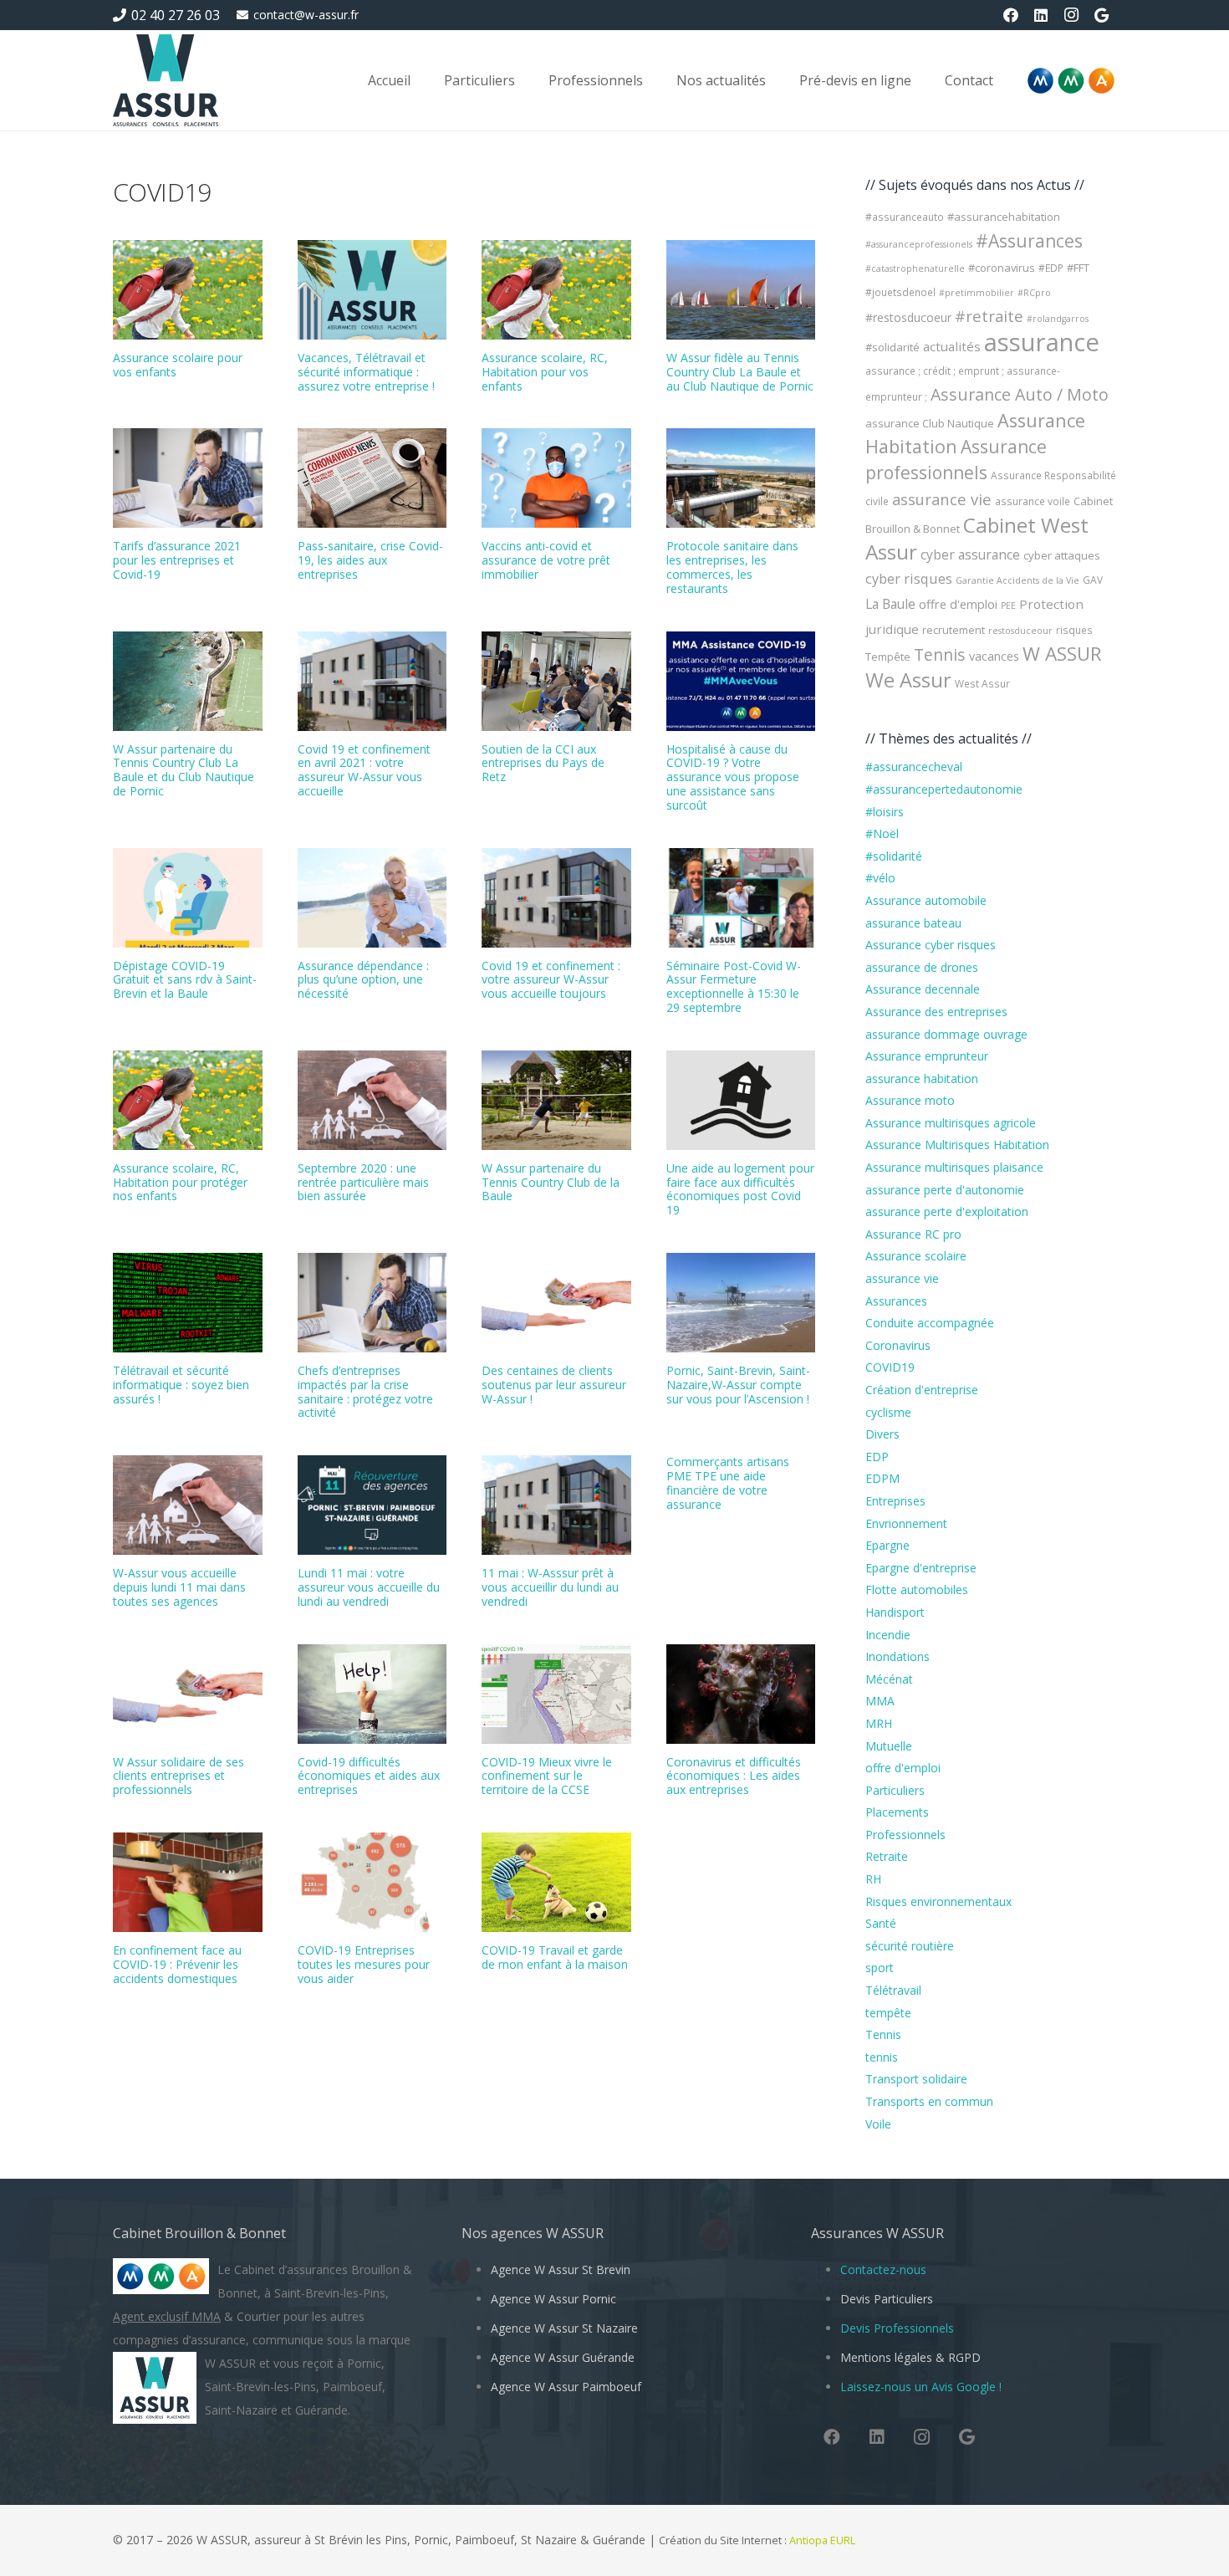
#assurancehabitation (1004, 217)
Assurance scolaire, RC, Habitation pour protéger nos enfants (180, 1182)
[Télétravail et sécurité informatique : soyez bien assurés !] (188, 1303)
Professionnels (905, 1835)
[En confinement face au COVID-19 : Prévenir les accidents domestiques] (188, 1882)
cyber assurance (970, 555)
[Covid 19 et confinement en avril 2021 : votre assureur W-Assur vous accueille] (372, 681)
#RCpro (1034, 293)
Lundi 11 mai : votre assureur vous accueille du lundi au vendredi (369, 1587)
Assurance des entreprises (936, 1012)
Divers (882, 1434)
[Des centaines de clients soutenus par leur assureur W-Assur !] (556, 1303)
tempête (888, 2013)
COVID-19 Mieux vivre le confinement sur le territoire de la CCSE (547, 1776)
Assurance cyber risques (931, 945)
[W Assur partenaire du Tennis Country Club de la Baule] (556, 1100)
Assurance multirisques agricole (951, 1123)
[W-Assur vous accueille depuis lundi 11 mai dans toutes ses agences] (188, 1505)
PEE (1008, 606)
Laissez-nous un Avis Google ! (921, 2387)
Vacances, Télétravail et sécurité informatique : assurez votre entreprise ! (366, 372)
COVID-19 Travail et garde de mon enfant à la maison (555, 1957)
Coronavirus (898, 1345)
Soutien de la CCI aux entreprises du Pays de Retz (543, 763)
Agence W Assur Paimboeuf (566, 2387)
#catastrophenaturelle (915, 268)
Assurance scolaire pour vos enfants (178, 365)
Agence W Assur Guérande (563, 2357)
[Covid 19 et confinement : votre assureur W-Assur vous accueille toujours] (556, 898)
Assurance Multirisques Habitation (957, 1145)
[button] (527, 80)
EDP (877, 1457)
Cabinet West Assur (977, 538)
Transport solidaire (916, 2079)
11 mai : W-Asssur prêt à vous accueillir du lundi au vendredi (550, 1587)
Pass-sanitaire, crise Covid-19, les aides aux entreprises (370, 560)
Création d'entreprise (922, 1390)
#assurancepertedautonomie (944, 789)
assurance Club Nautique (930, 423)
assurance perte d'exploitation (947, 1211)
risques (1074, 630)
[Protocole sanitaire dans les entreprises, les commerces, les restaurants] (741, 478)
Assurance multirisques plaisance (954, 1167)
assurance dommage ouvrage (946, 1034)
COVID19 (890, 1367)
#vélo (880, 878)
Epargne (887, 1545)
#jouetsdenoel (900, 292)
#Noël (882, 833)
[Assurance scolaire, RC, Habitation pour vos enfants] (556, 290)
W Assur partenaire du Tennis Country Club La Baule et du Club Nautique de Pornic (184, 770)
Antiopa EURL (824, 2540)
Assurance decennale (923, 989)
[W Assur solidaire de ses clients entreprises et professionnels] (188, 1694)
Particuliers (895, 1790)
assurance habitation (922, 1078)
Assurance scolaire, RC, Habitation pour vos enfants (545, 372)
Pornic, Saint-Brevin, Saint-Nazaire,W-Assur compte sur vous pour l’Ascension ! (738, 1385)
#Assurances (1029, 241)
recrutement (954, 630)
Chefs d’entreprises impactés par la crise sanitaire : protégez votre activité (365, 1391)
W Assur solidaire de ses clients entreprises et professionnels (178, 1776)
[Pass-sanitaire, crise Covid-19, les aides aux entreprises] (372, 478)
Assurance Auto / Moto (1020, 394)
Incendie (888, 1635)
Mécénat (889, 1679)
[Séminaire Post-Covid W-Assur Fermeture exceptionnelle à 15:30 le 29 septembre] (741, 898)
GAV (1093, 580)
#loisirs (885, 812)
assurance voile (1033, 501)
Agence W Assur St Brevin (561, 2269)
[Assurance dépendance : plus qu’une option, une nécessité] (372, 898)
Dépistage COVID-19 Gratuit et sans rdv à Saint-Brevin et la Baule (185, 980)
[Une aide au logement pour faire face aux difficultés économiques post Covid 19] (741, 1100)
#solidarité (892, 347)
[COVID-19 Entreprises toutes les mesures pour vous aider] (372, 1882)
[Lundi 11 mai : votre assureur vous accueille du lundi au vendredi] (372, 1505)
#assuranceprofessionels (919, 244)
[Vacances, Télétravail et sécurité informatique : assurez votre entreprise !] (372, 290)
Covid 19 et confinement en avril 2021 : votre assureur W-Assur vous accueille (364, 770)
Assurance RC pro (913, 1234)
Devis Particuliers (887, 2299)
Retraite (887, 1856)
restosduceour (1020, 631)
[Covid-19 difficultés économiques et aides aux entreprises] (372, 1694)
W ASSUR (1062, 654)
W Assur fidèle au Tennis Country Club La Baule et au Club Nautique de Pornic (740, 372)
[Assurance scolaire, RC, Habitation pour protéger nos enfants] (188, 1100)
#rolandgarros (1058, 319)
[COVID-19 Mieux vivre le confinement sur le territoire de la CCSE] (556, 1694)
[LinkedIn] (1041, 15)
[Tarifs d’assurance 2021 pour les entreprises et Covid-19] (188, 478)
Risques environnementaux (938, 1901)
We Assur (908, 680)
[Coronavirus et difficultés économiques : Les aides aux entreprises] (741, 1694)
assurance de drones (922, 967)
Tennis (940, 654)
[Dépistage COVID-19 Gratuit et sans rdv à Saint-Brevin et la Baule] (188, 898)
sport (880, 1968)
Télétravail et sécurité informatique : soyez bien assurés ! (181, 1385)
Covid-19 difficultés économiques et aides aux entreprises (369, 1776)
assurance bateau (913, 923)
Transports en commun (929, 2101)
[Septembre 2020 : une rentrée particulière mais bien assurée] (372, 1100)
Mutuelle (889, 1746)
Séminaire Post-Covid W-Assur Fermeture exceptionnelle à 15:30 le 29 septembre (734, 986)
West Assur (982, 684)
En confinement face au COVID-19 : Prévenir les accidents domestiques (177, 1964)
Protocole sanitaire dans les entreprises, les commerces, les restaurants (732, 567)
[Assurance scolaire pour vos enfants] (188, 290)
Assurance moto (910, 1100)
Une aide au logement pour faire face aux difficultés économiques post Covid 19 (740, 1189)
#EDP (1051, 268)
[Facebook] (1011, 15)
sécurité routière (910, 1946)
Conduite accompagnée (930, 1323)
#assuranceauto (905, 217)
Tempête (888, 657)
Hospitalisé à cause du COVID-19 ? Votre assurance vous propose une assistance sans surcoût (733, 777)
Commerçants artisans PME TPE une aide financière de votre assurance (728, 1482)
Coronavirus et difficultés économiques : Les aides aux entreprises (734, 1776)
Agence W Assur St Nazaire (564, 2328)
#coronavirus (1002, 268)
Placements (897, 1812)
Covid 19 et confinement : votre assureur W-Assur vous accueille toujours (551, 980)
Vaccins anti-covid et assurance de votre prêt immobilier (546, 560)
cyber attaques (1062, 555)
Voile (878, 2124)
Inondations (898, 1656)
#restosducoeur (908, 317)
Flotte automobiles (917, 1590)
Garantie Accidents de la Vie (1017, 580)
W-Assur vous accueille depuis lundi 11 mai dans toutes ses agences (179, 1587)
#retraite (989, 316)
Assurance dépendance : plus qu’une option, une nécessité (363, 980)
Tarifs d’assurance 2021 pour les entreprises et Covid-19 (177, 560)
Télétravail (893, 1990)
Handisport (895, 1612)
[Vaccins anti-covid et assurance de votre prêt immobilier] (556, 478)
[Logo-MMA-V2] (1071, 81)
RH (873, 1879)
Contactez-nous (883, 2269)
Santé (881, 1923)
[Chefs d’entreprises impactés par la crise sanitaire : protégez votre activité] (372, 1303)
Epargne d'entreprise (921, 1568)
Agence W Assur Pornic (553, 2299)
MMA (880, 1701)
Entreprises (895, 1501)
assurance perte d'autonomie (945, 1190)
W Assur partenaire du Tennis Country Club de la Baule (551, 1182)
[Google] (1101, 15)
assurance (1042, 342)
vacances (994, 656)
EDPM (882, 1478)
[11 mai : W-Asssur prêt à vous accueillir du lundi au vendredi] (556, 1505)
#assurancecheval (914, 767)
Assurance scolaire (916, 1256)
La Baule (890, 604)
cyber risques (909, 579)
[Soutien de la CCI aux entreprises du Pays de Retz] (556, 681)
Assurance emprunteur (927, 1056)
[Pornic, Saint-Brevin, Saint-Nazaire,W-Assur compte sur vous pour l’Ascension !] (741, 1303)
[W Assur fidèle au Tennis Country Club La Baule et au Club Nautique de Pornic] (741, 290)
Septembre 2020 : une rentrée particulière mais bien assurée (363, 1182)
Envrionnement (906, 1523)
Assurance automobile (926, 900)
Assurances (896, 1301)
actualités (952, 346)
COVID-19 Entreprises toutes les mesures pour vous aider (364, 1964)
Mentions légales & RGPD (910, 2357)
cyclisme (888, 1412)
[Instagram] (1071, 15)
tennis (882, 2057)
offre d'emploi (958, 604)
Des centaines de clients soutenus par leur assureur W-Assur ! (554, 1385)
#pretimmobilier (977, 293)
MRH (879, 1723)
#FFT (1078, 268)
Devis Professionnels (897, 2328)
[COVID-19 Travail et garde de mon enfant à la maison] (556, 1882)
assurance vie (942, 499)
